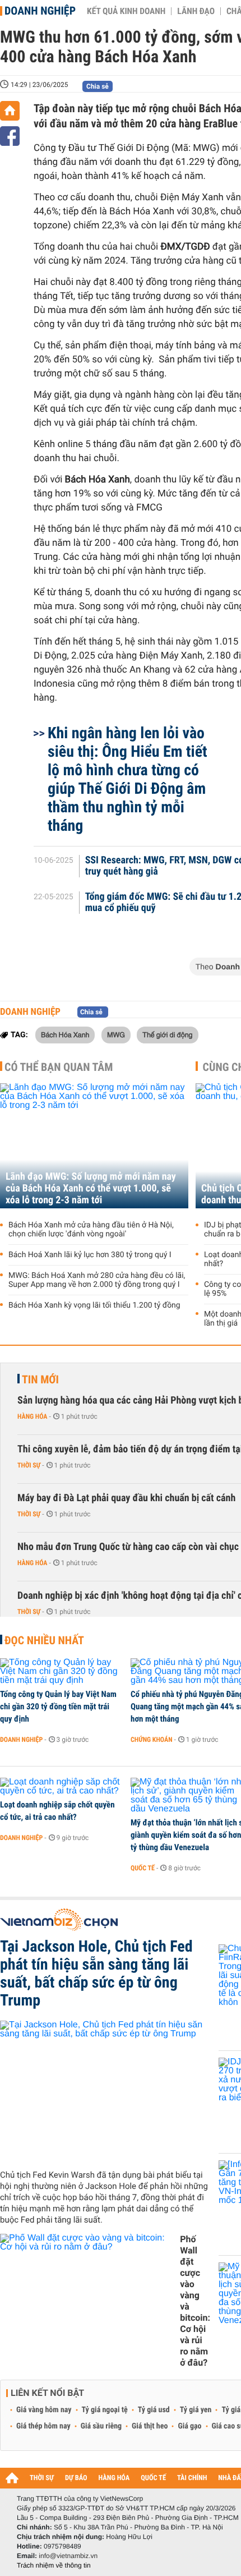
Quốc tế (143, 1868)
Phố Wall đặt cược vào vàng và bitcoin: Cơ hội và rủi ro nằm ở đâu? (195, 2301)
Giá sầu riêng (101, 2426)
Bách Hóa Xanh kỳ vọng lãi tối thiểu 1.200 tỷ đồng (94, 1305)
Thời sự (29, 1465)
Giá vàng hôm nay (44, 2410)
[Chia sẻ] (10, 136)
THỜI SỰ (42, 2478)
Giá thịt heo (150, 2426)
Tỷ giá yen (196, 2410)
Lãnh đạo (196, 11)
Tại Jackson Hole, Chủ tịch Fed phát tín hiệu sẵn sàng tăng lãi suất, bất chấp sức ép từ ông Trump (96, 1974)
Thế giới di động (167, 1034)
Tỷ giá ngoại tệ (105, 2410)
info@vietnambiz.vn (68, 2556)
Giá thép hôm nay (43, 2426)
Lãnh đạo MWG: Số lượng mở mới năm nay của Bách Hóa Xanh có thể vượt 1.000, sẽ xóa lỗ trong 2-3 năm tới (91, 1188)
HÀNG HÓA (114, 2478)
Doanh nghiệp (40, 11)
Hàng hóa (32, 1416)
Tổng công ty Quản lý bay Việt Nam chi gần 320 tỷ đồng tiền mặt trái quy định (58, 1706)
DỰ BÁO (76, 2478)
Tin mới (40, 1379)
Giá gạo (189, 2426)
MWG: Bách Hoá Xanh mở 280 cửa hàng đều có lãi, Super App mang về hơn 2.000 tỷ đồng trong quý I (97, 1280)
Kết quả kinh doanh (126, 11)
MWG (116, 1034)
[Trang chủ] (10, 111)
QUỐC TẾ (153, 2478)
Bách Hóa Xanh (65, 1034)
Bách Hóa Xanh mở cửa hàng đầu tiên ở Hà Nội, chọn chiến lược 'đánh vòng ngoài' (91, 1230)
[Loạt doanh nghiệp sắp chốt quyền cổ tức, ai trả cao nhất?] (61, 1787)
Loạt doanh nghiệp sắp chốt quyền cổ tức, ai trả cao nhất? (57, 1811)
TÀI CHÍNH (192, 2478)
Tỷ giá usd (154, 2410)
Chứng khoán (152, 1740)
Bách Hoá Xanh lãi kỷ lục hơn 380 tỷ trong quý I (90, 1255)
